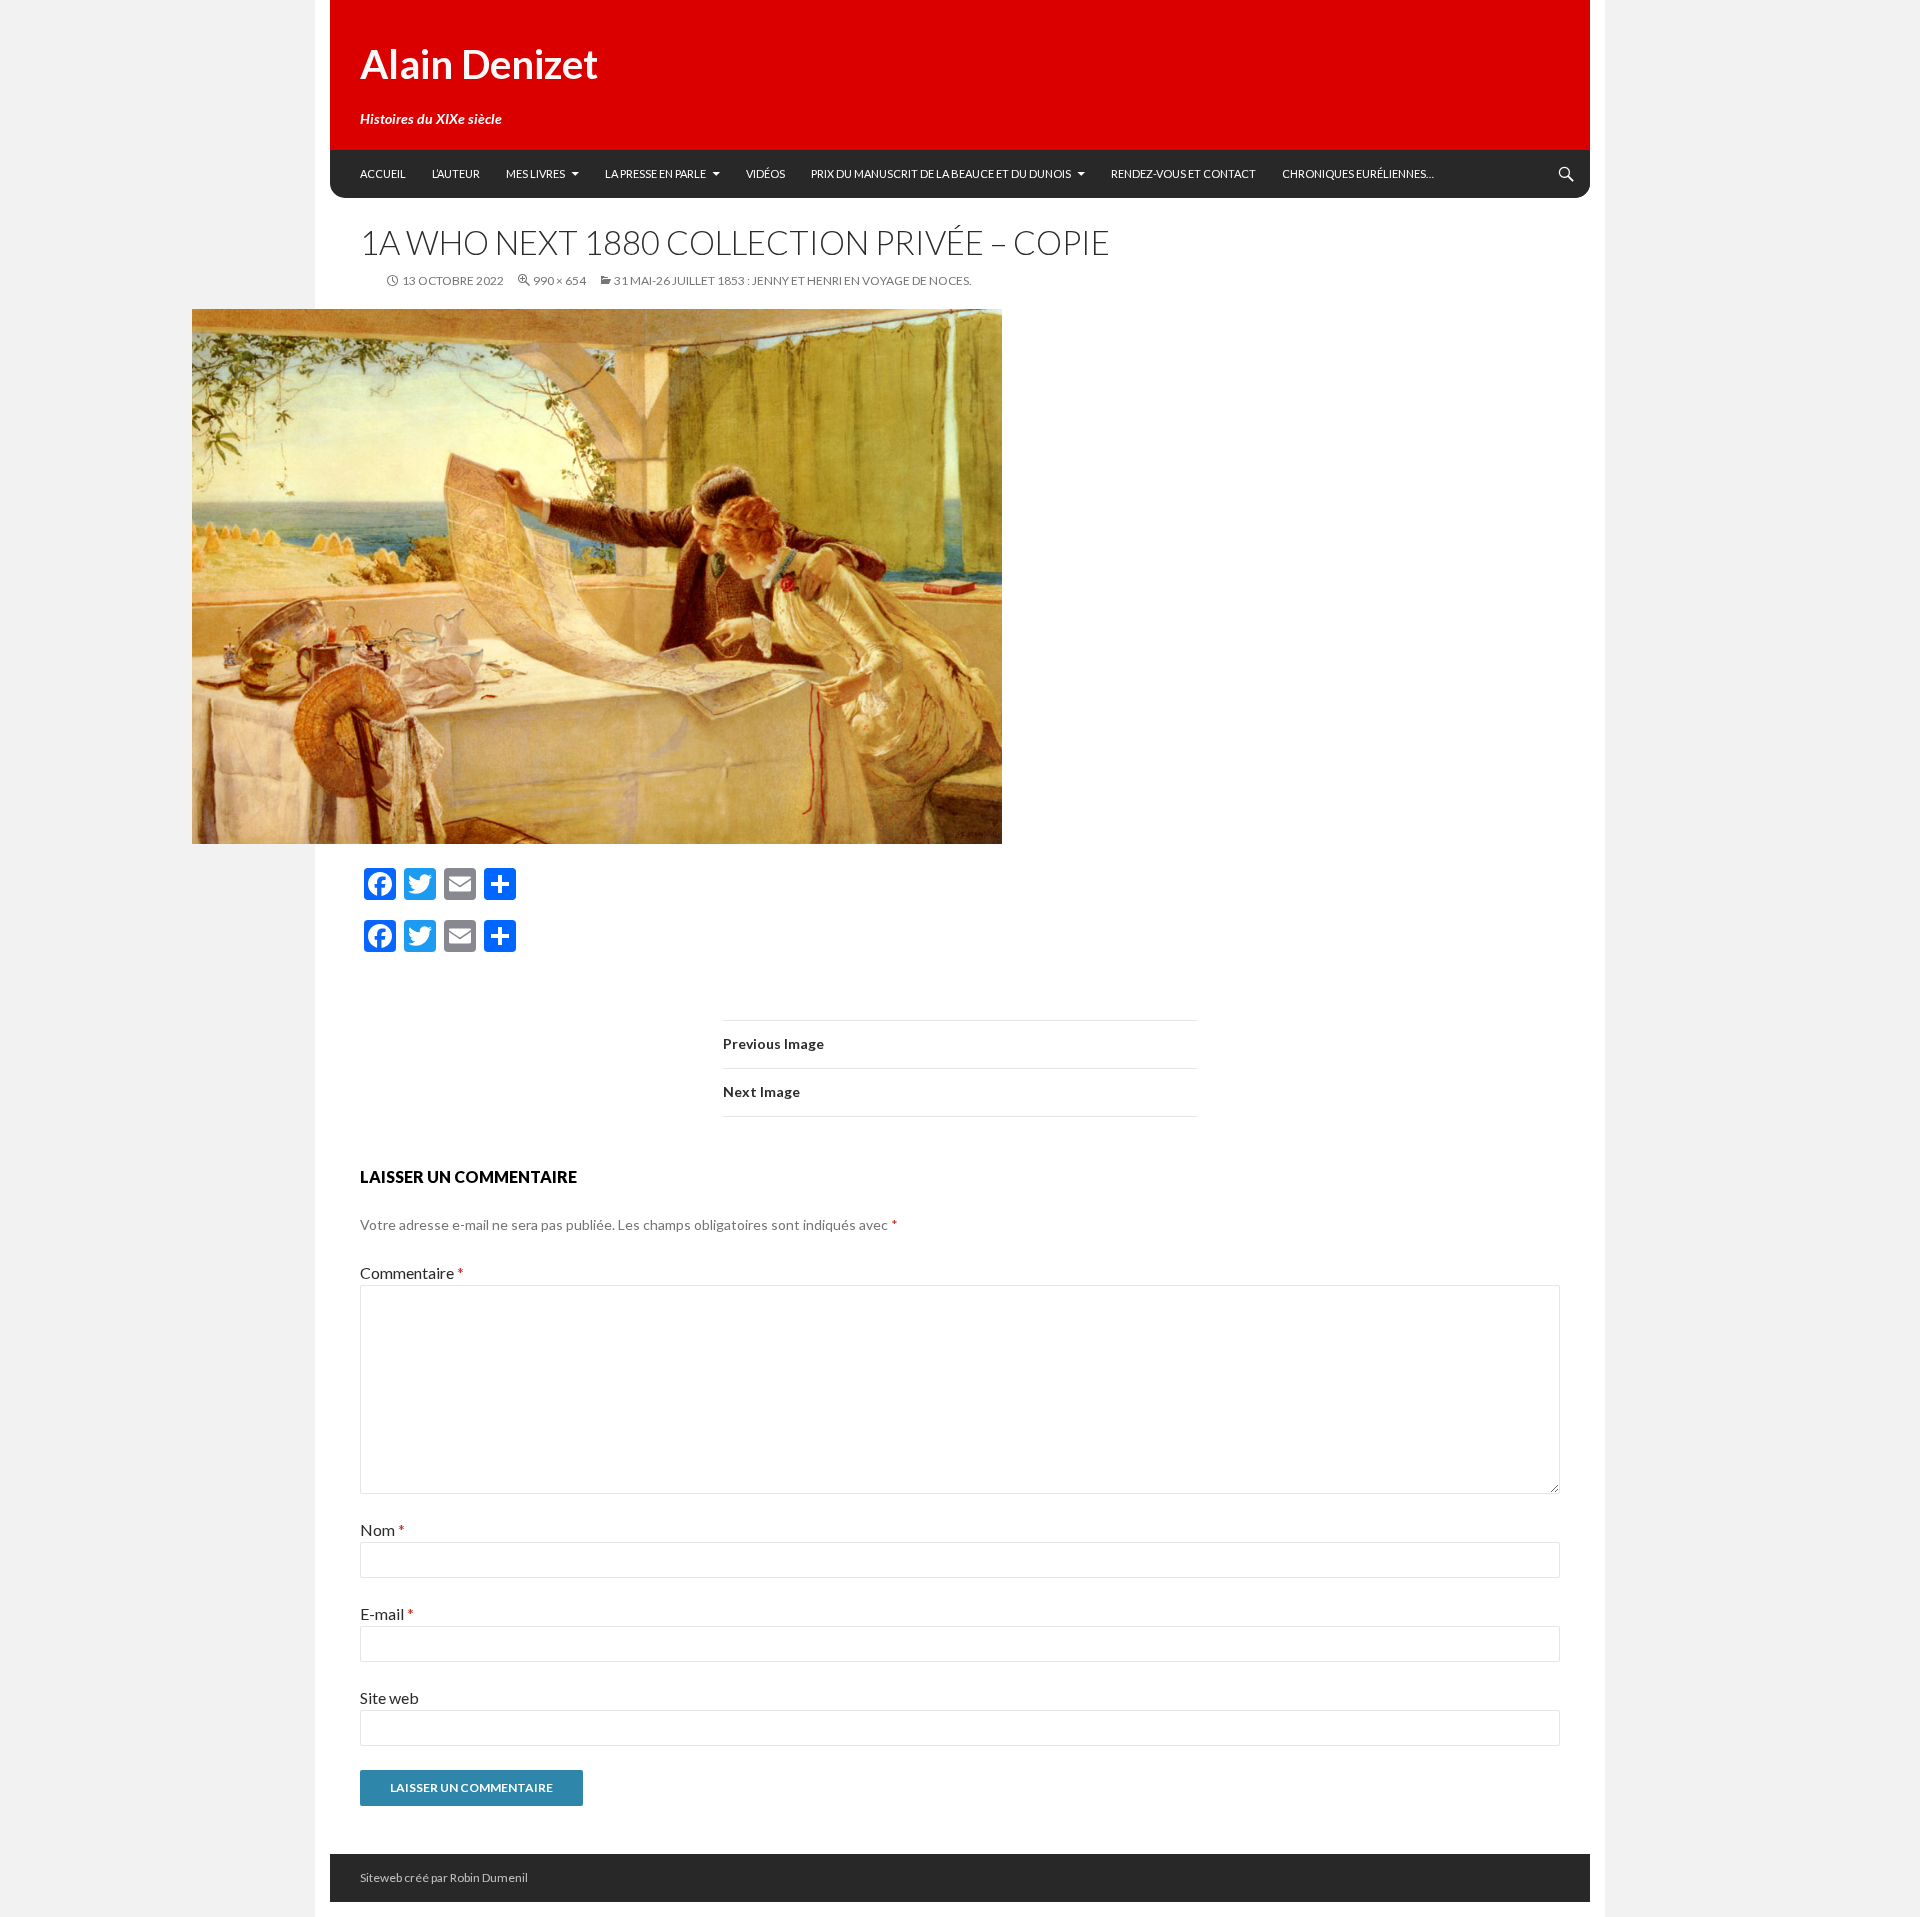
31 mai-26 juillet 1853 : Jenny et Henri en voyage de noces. (793, 280)
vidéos (765, 173)
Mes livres (535, 173)
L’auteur (456, 173)
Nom (382, 1529)
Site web (389, 1697)
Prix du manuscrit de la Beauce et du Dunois (941, 173)
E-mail (387, 1613)
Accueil (383, 173)
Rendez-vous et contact (1183, 173)
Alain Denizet (479, 64)
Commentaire (412, 1272)
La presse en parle (655, 173)
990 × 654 (559, 280)
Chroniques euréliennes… (1358, 173)
